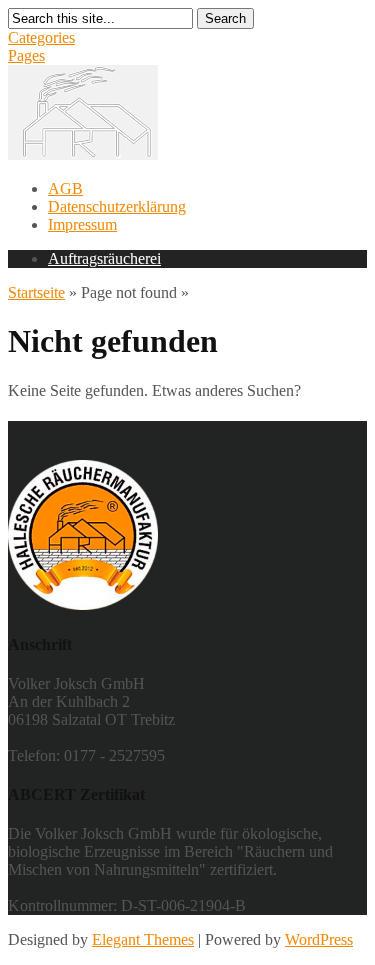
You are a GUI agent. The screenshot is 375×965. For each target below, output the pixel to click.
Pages (26, 55)
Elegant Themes (143, 939)
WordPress (319, 939)
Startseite (36, 292)
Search (225, 18)
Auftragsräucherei (104, 258)
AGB (65, 188)
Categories (41, 37)
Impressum (82, 224)
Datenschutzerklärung (117, 206)
